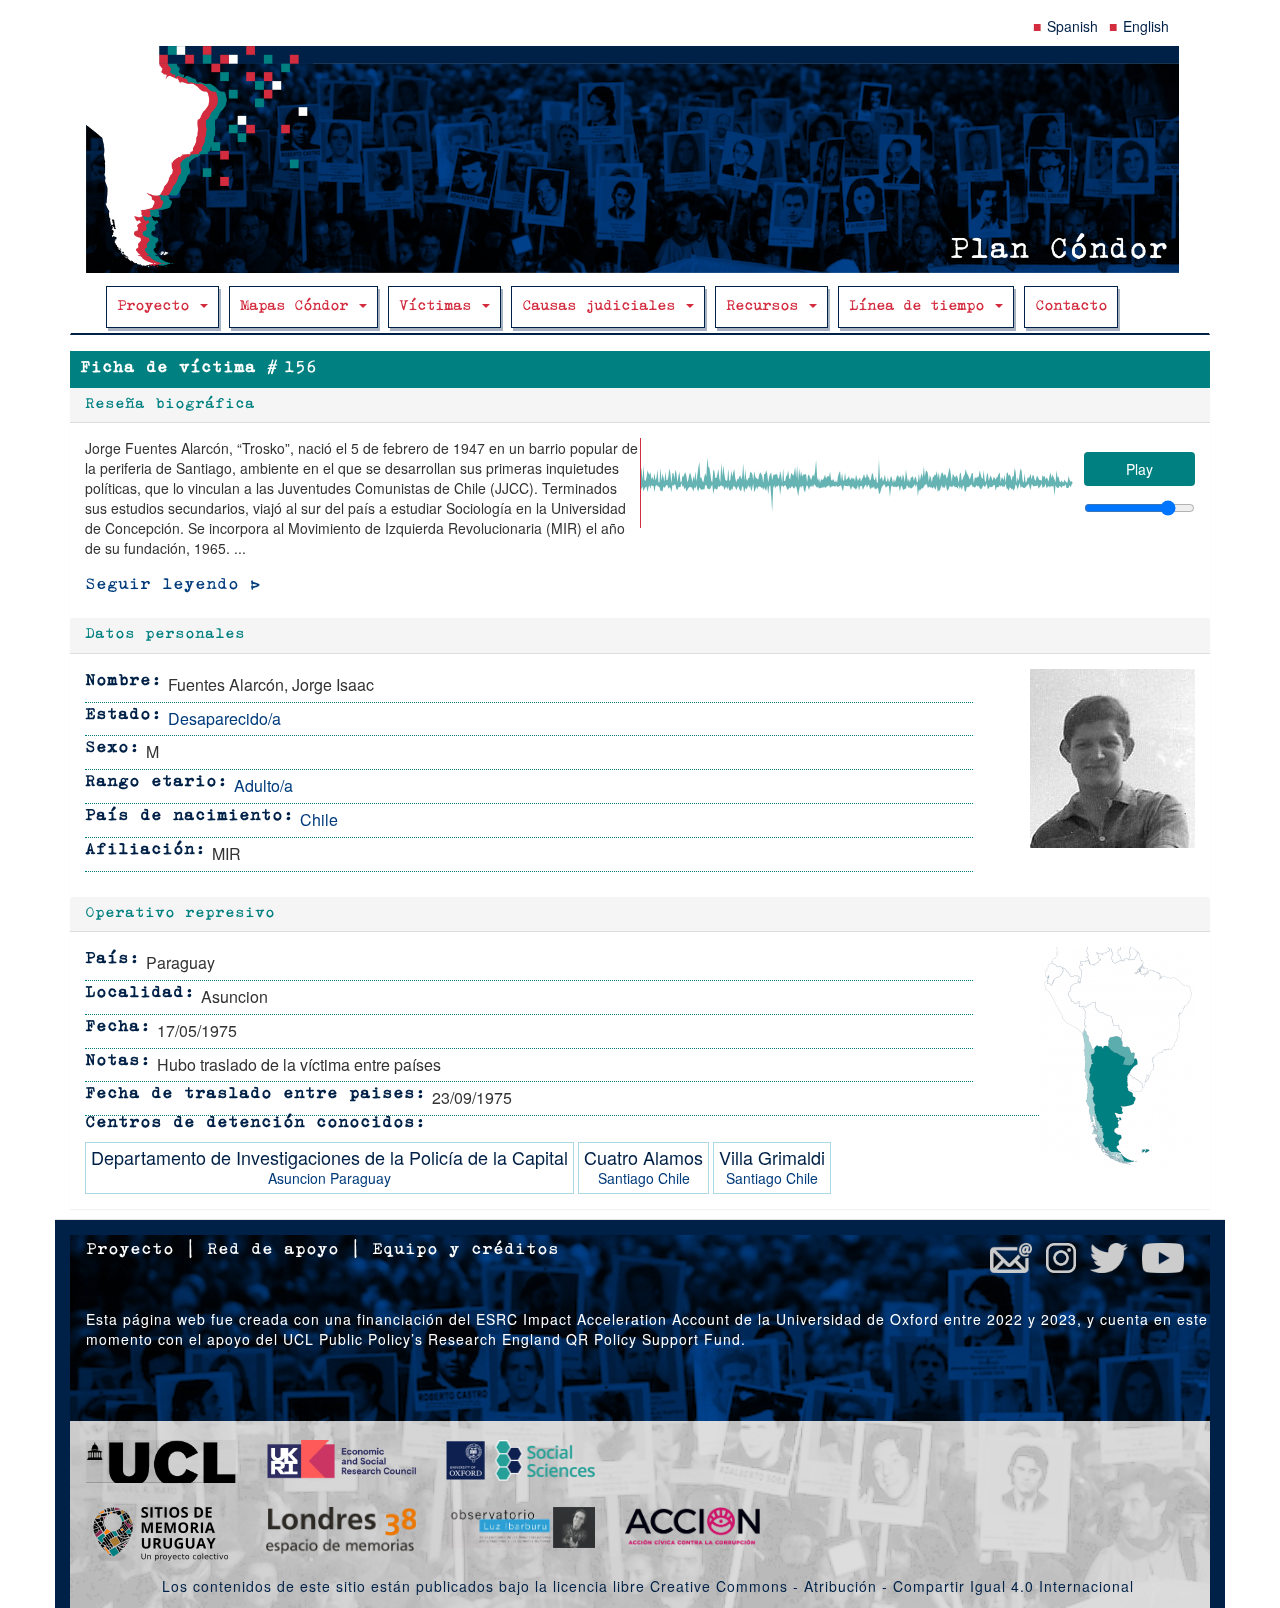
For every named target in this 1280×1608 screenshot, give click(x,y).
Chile (319, 819)
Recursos (766, 306)
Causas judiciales (603, 306)
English (1146, 26)
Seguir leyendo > (173, 585)
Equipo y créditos (465, 1250)
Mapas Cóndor (298, 306)
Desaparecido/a (224, 718)
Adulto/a (263, 785)
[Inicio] (640, 159)
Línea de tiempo (921, 306)
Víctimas (439, 306)
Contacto (1071, 306)
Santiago (626, 1178)
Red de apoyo (273, 1250)
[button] (1112, 758)
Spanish (1072, 26)
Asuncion (297, 1178)
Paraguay (360, 1178)
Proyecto (157, 306)
